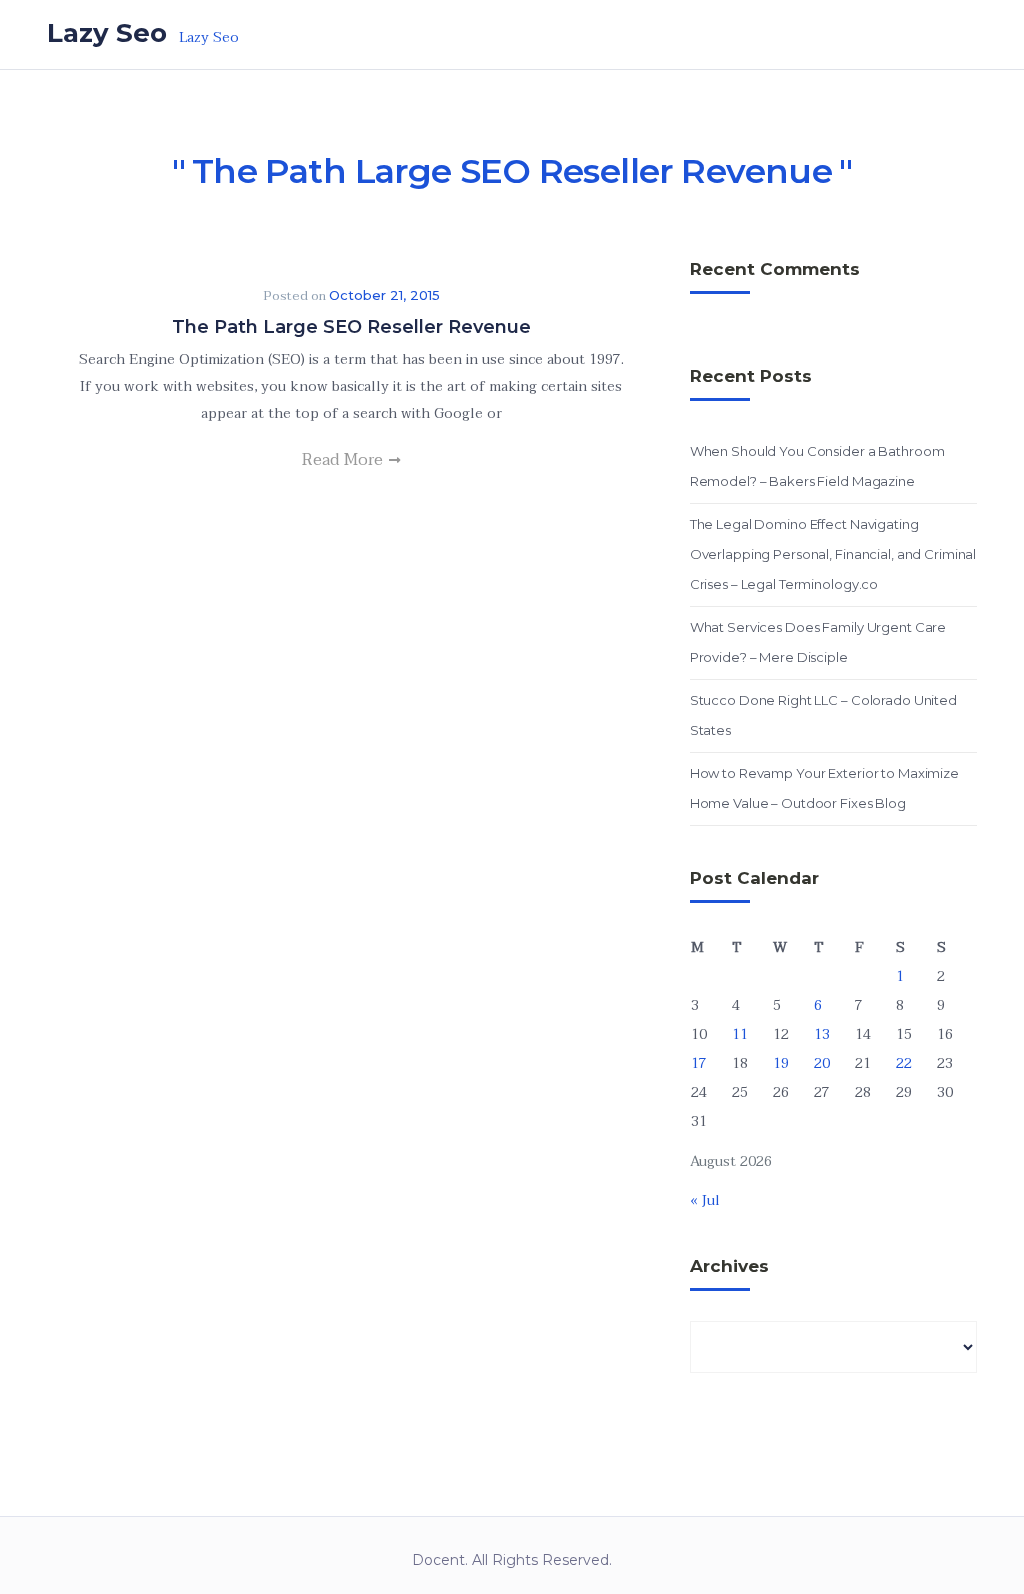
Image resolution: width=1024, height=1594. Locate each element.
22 (904, 1063)
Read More (344, 460)
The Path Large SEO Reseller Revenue (351, 327)
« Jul (705, 1200)
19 (781, 1063)
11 (740, 1034)
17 (699, 1063)
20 (822, 1063)
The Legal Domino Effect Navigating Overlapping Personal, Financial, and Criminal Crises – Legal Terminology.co (833, 554)
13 (822, 1034)
